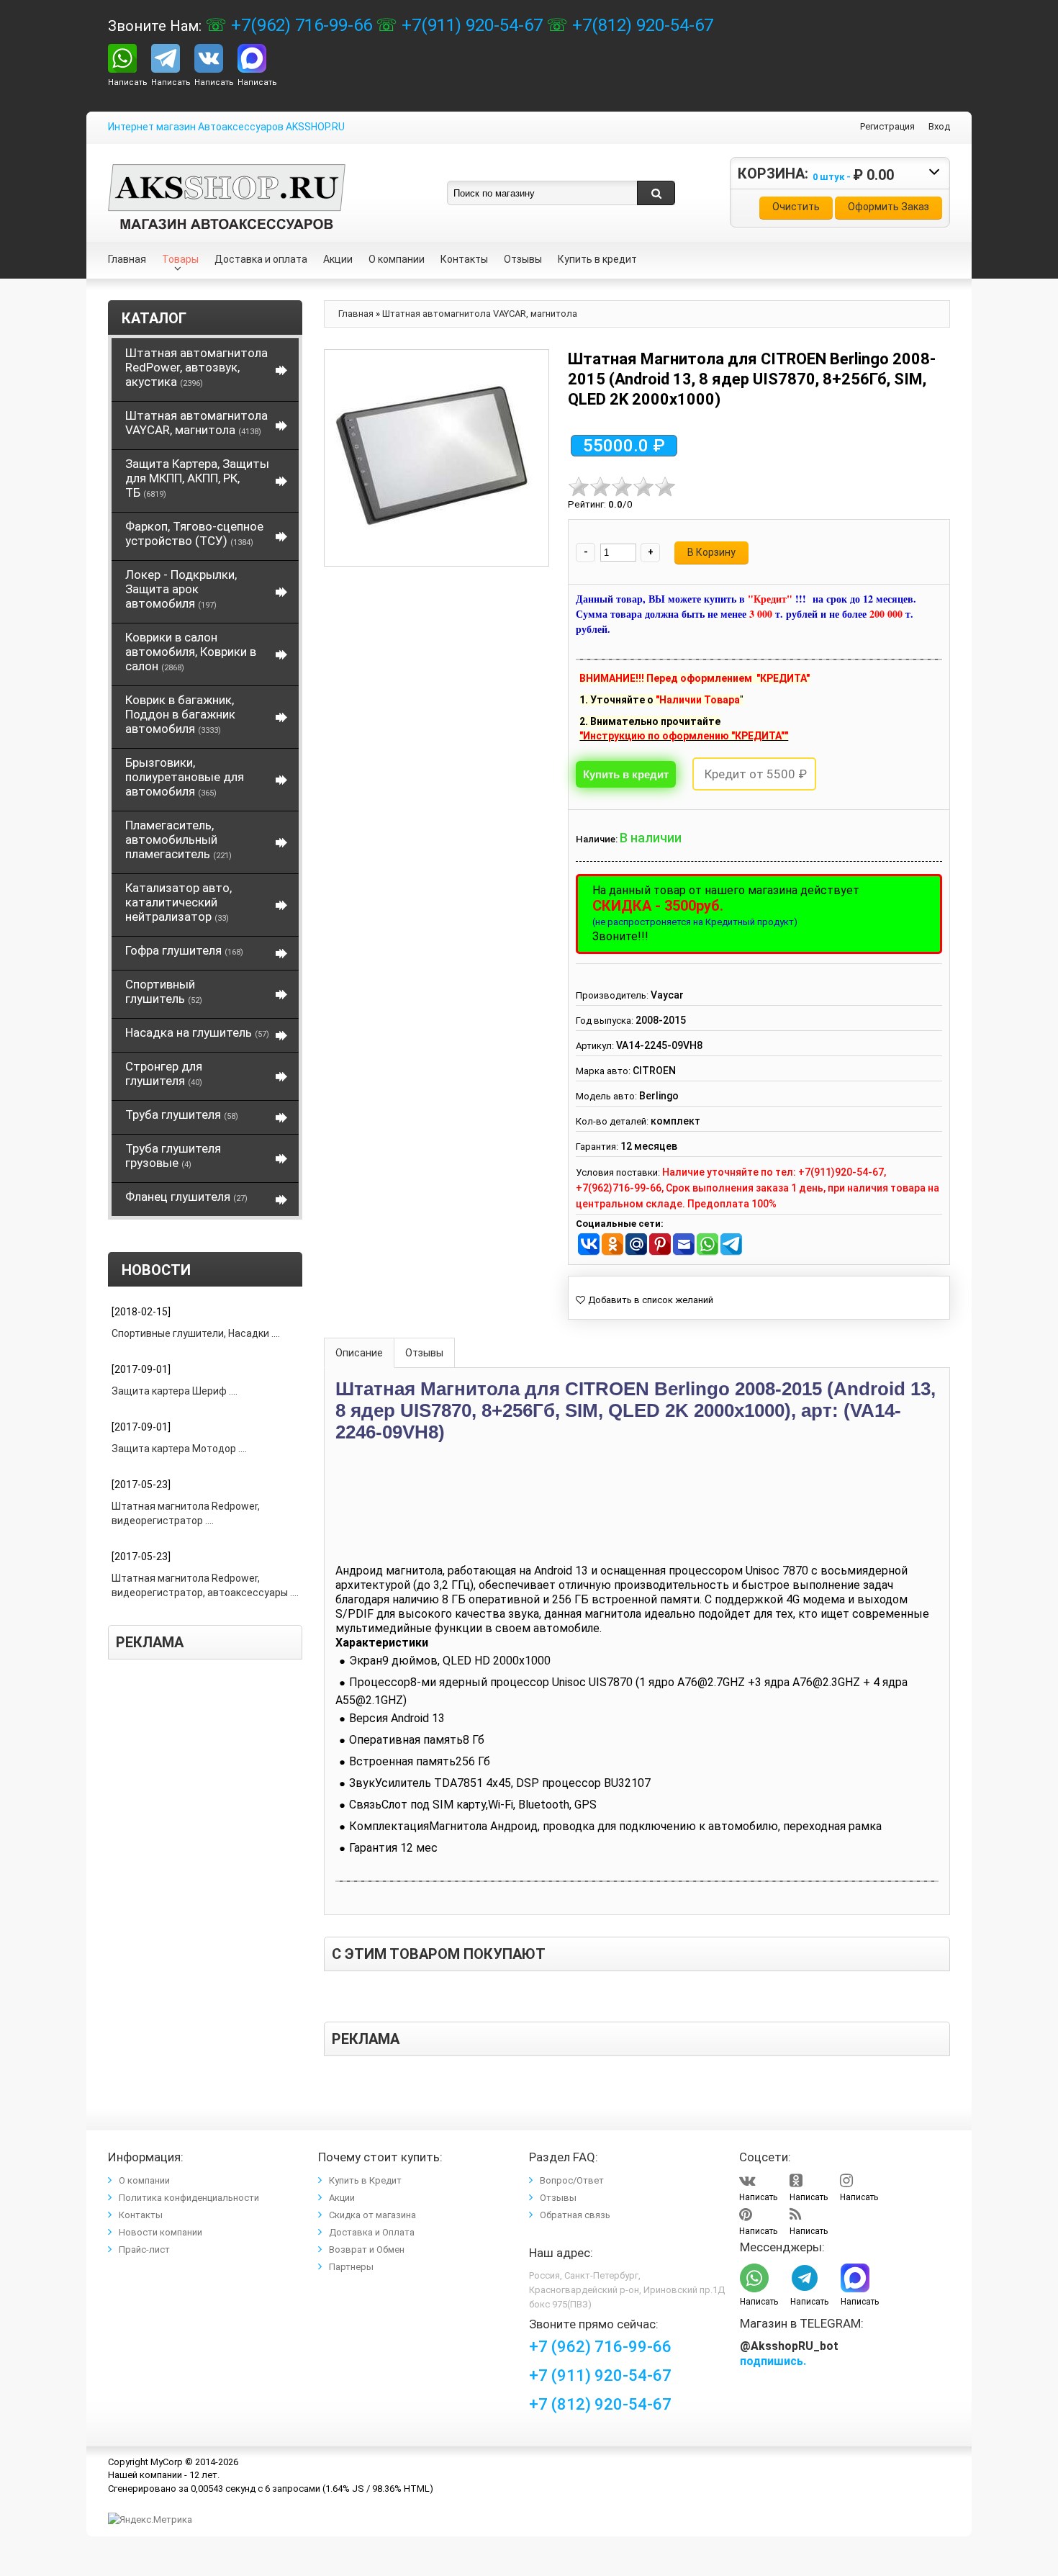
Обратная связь (575, 2215)
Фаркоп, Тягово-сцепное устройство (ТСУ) (194, 533)
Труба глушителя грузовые (173, 1156)
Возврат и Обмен (367, 2250)
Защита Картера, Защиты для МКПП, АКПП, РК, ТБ (197, 478)
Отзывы (424, 1353)
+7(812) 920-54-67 (641, 25)
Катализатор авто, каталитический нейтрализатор (178, 902)
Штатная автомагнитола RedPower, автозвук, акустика (196, 367)
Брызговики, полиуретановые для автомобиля (185, 777)
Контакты (141, 2215)
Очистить (796, 207)
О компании (144, 2180)
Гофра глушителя (184, 950)
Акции (342, 2198)
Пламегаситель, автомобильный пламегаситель (178, 839)
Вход (939, 126)
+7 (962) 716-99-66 (600, 2347)
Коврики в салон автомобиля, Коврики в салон (191, 652)
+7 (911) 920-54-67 (600, 2375)
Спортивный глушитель (164, 991)
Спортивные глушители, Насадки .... (196, 1333)
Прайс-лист (144, 2250)
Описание (359, 1353)
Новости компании (160, 2232)
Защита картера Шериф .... (175, 1391)
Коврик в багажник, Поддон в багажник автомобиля (180, 714)
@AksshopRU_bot (789, 2346)
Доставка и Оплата (372, 2232)
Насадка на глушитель (197, 1032)
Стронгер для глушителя (164, 1073)
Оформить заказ (889, 207)
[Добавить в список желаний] (645, 1300)
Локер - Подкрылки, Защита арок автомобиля (181, 589)
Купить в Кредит (365, 2180)
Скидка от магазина (372, 2215)
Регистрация (887, 126)
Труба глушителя (182, 1114)
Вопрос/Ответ (572, 2180)
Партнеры (351, 2267)
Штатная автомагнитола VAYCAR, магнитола (196, 423)
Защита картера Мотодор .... (179, 1449)
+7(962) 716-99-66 (299, 25)
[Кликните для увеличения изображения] (433, 458)
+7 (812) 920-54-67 (600, 2404)
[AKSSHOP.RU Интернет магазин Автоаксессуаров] (227, 175)
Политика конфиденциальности (189, 2198)
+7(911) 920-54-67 (470, 25)
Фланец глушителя (186, 1197)
